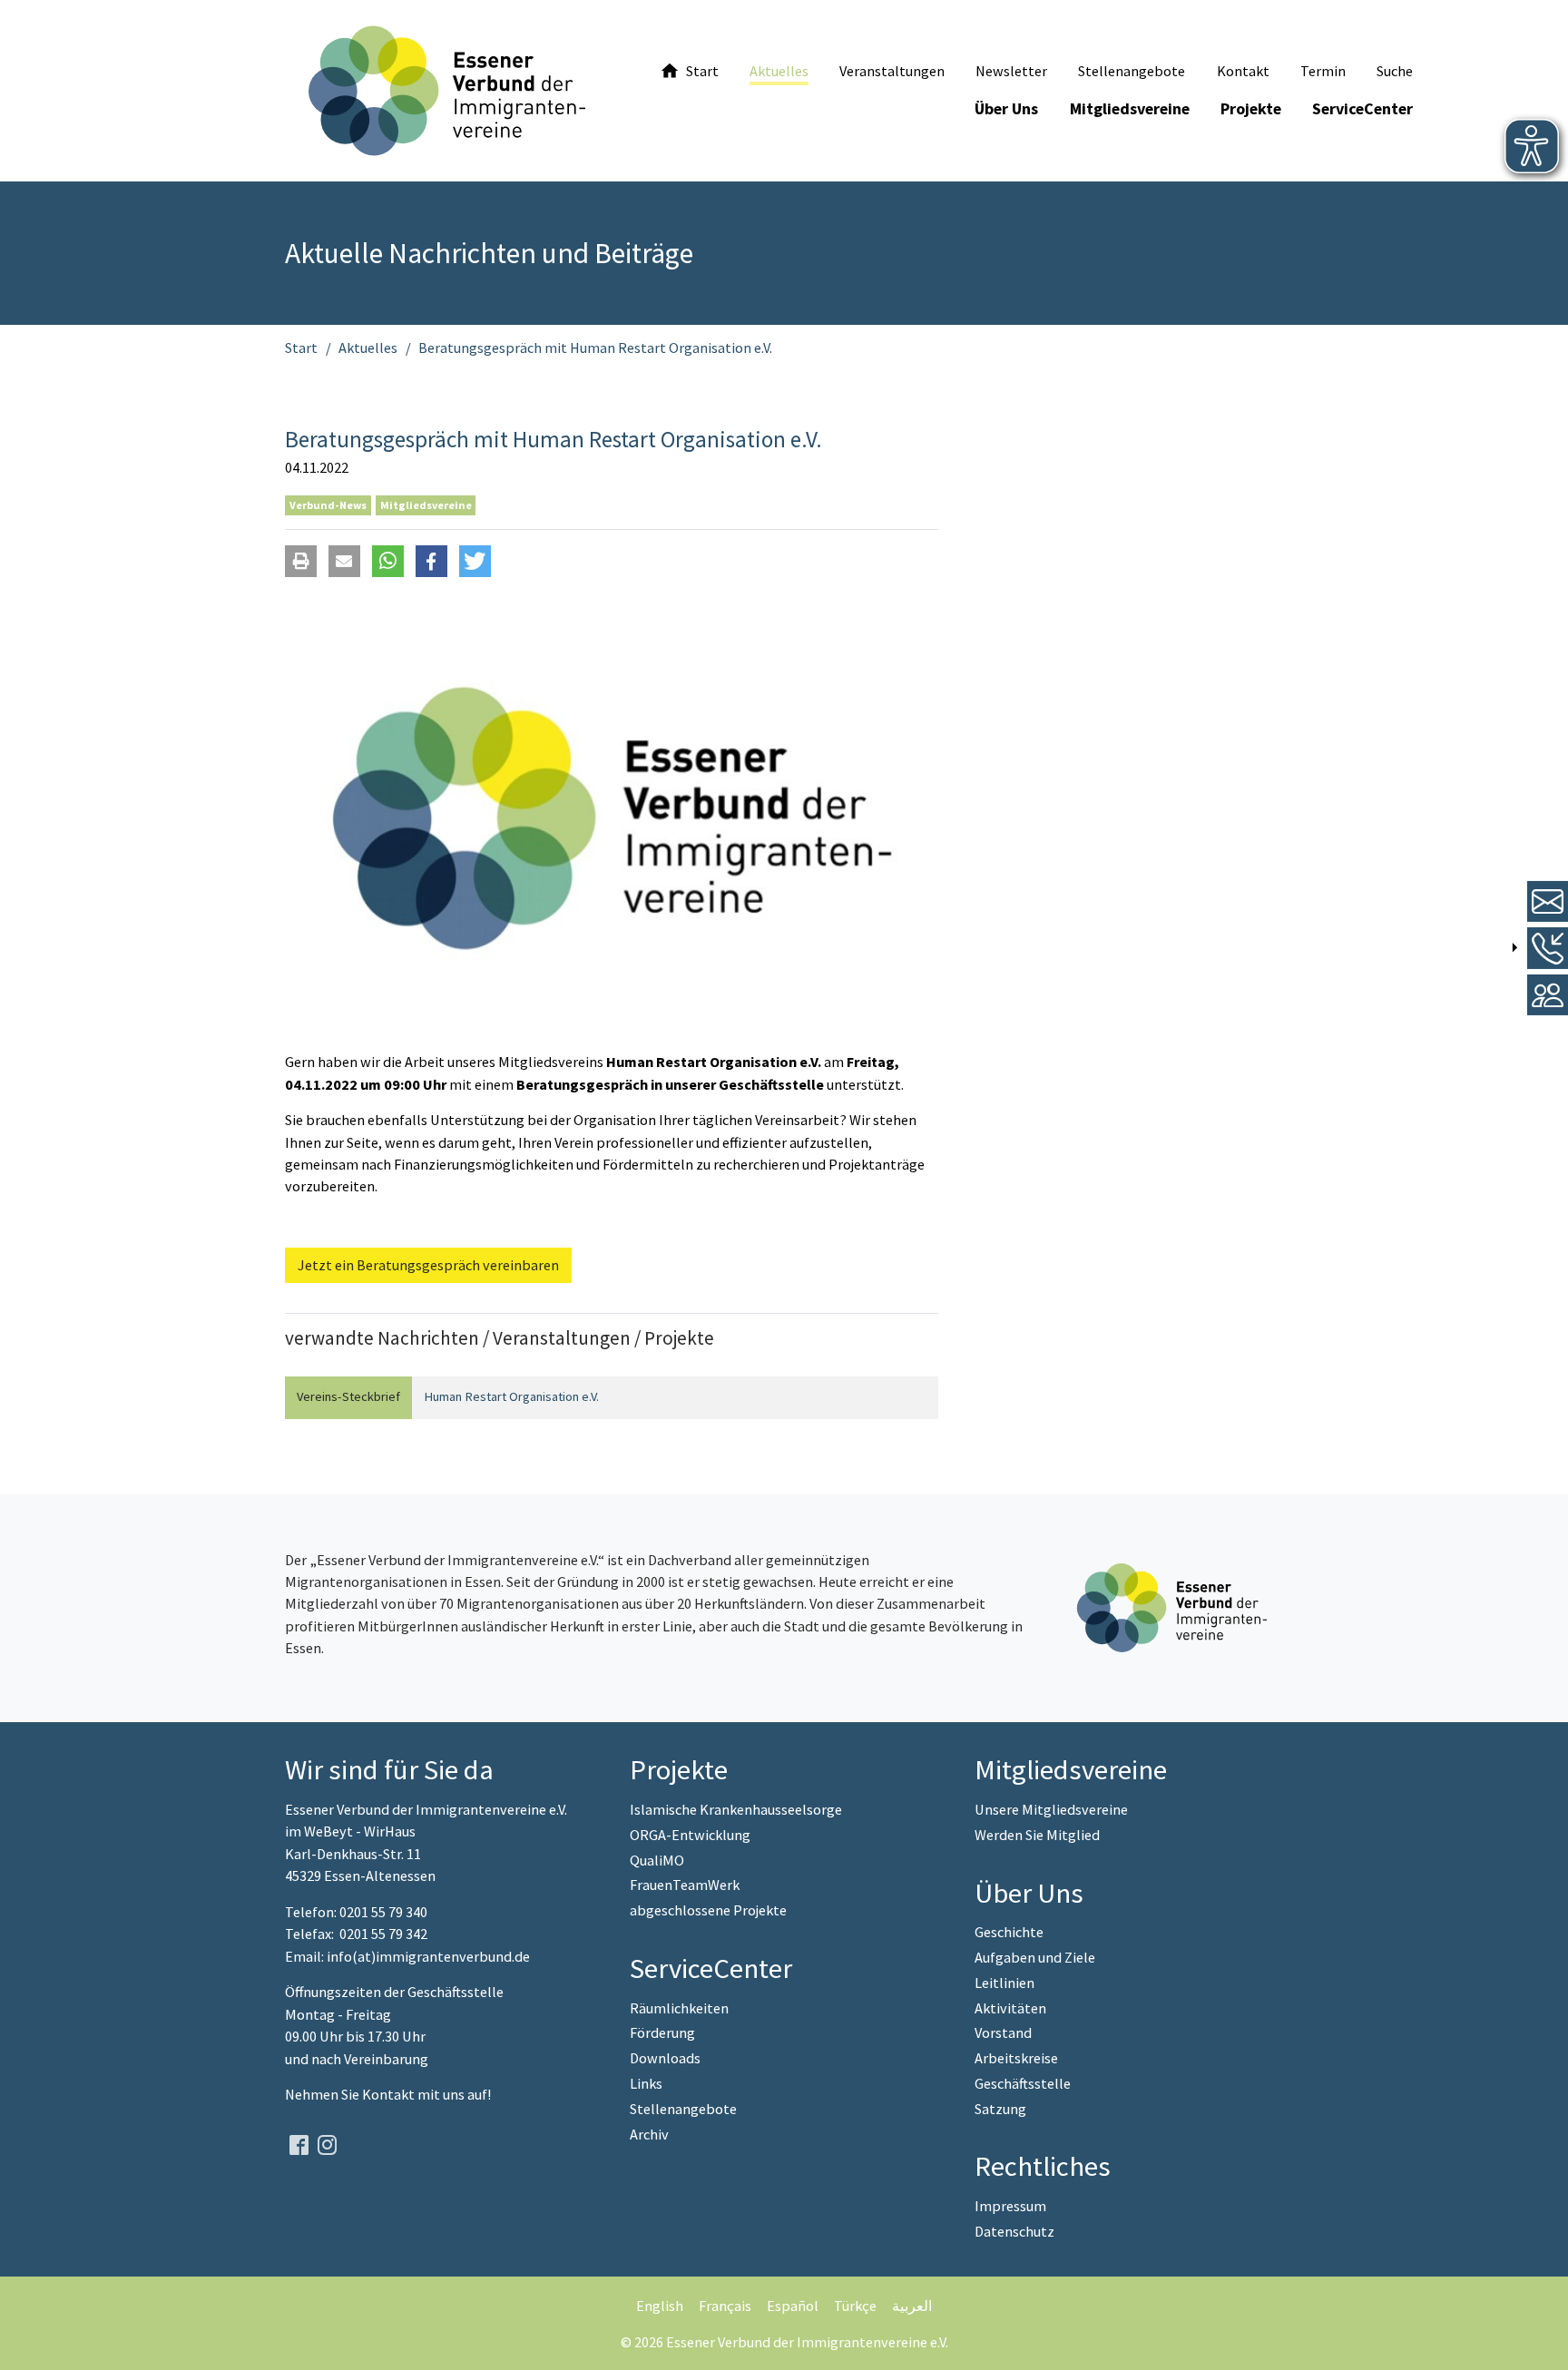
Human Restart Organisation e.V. (511, 1396)
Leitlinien (1004, 1983)
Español (793, 2306)
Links (646, 2083)
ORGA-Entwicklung (690, 1835)
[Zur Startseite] (447, 91)
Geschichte (1009, 1932)
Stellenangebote (683, 2109)
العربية (912, 2306)
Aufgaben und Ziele (1035, 1957)
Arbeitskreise (1016, 2058)
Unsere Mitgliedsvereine (1051, 1809)
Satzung (1000, 2109)
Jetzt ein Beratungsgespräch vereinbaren (428, 1265)
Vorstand (1003, 2032)
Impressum (1010, 2206)
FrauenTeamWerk (685, 1885)
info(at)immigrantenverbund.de (428, 1956)
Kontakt (390, 2094)
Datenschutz (1014, 2231)
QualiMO (657, 1860)
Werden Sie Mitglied (1037, 1835)
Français (725, 2306)
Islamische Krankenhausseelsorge (736, 1809)
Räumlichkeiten (679, 2008)
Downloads (665, 2058)
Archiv (649, 2134)
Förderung (662, 2032)
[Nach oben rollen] (1540, 2342)
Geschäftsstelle (1023, 2083)
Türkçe (855, 2306)
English (660, 2306)
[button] (301, 561)
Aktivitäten (1010, 2008)
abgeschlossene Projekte (708, 1910)
